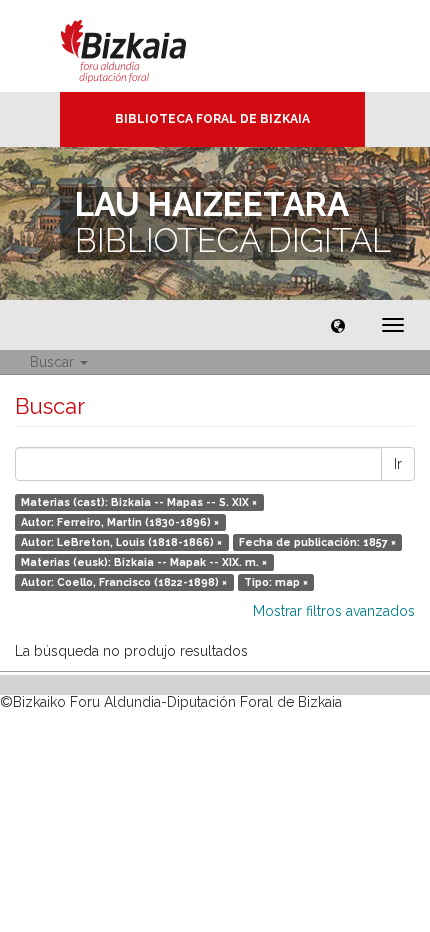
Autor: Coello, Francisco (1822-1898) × (124, 582)
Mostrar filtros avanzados (334, 611)
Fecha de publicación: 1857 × (317, 542)
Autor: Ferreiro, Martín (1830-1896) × (120, 522)
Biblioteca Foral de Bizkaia (212, 119)
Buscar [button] (54, 362)
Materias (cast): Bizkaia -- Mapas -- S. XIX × (139, 502)
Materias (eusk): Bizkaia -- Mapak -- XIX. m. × (144, 562)
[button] (338, 325)
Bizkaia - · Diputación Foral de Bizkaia (144, 46)
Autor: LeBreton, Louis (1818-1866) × (121, 542)
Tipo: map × (276, 582)
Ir (398, 464)
